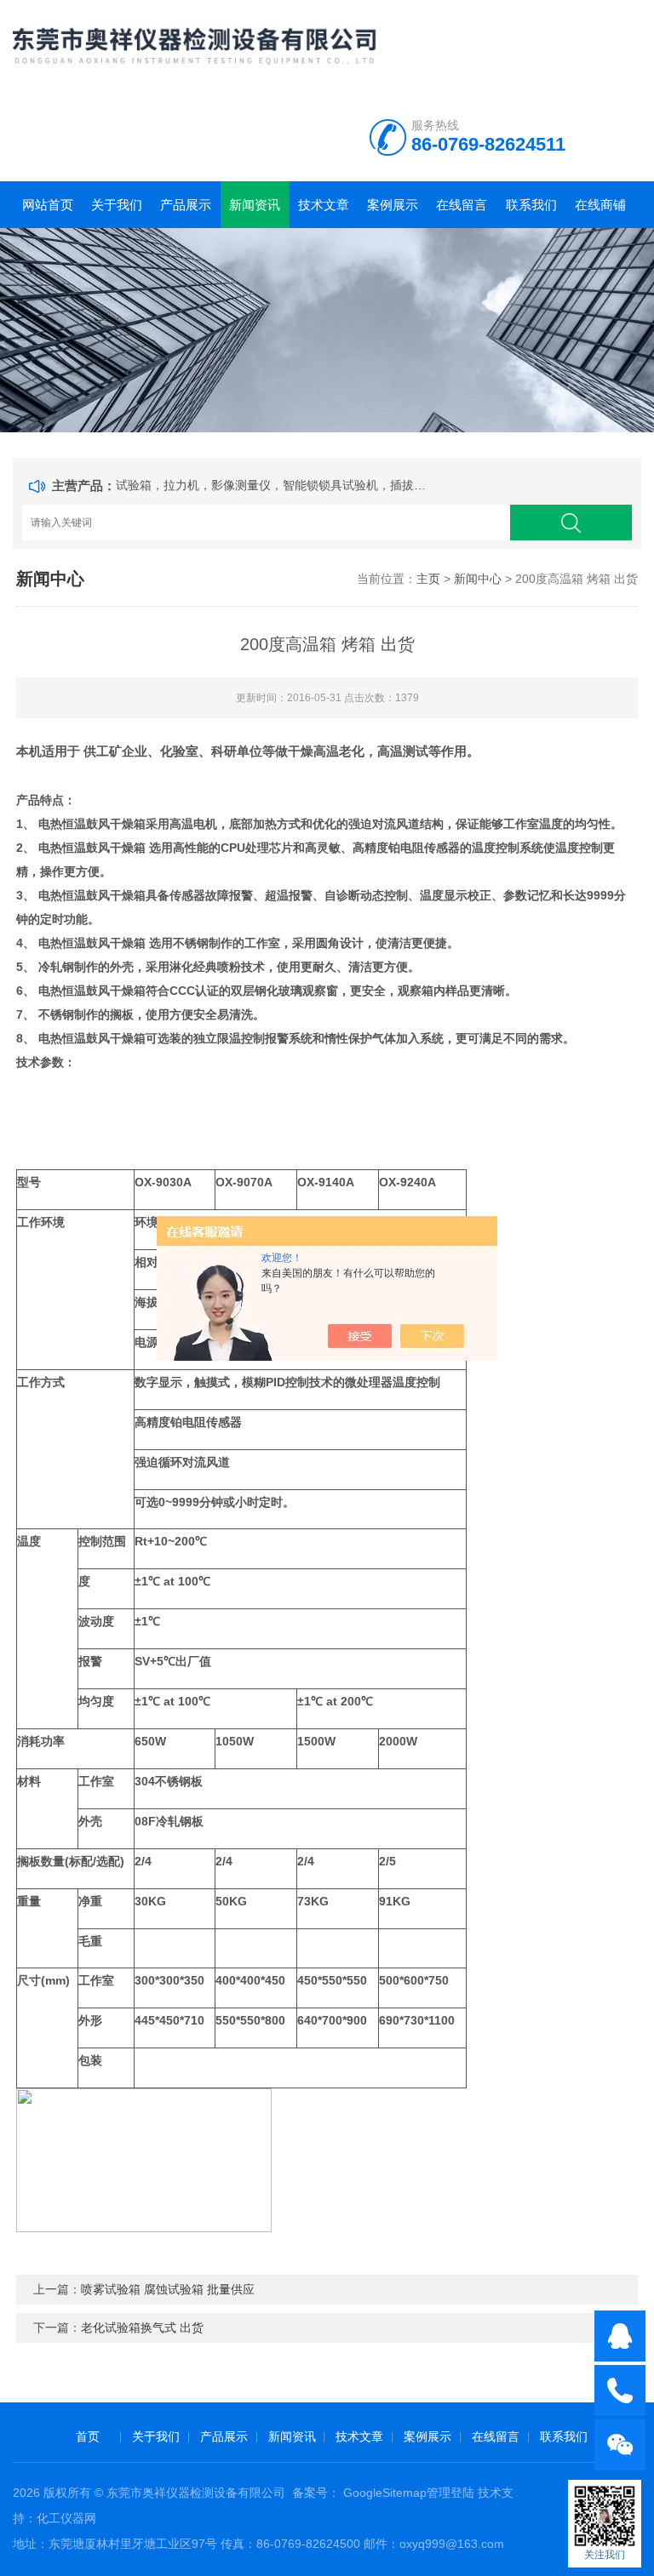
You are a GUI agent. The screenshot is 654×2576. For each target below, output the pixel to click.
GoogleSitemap (385, 2493)
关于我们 (117, 205)
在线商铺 (600, 205)
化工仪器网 (66, 2518)
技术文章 (324, 205)
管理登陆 (450, 2493)
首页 (88, 2436)
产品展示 (186, 205)
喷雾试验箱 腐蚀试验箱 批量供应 (168, 2289)
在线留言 (462, 205)
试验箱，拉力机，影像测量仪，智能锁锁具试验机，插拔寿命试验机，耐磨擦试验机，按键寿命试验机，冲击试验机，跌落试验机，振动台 (274, 485)
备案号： (316, 2493)
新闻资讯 (255, 205)
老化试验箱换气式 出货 (142, 2328)
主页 (428, 579)
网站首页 (48, 205)
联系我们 (531, 205)
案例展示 (393, 205)
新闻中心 (478, 579)
